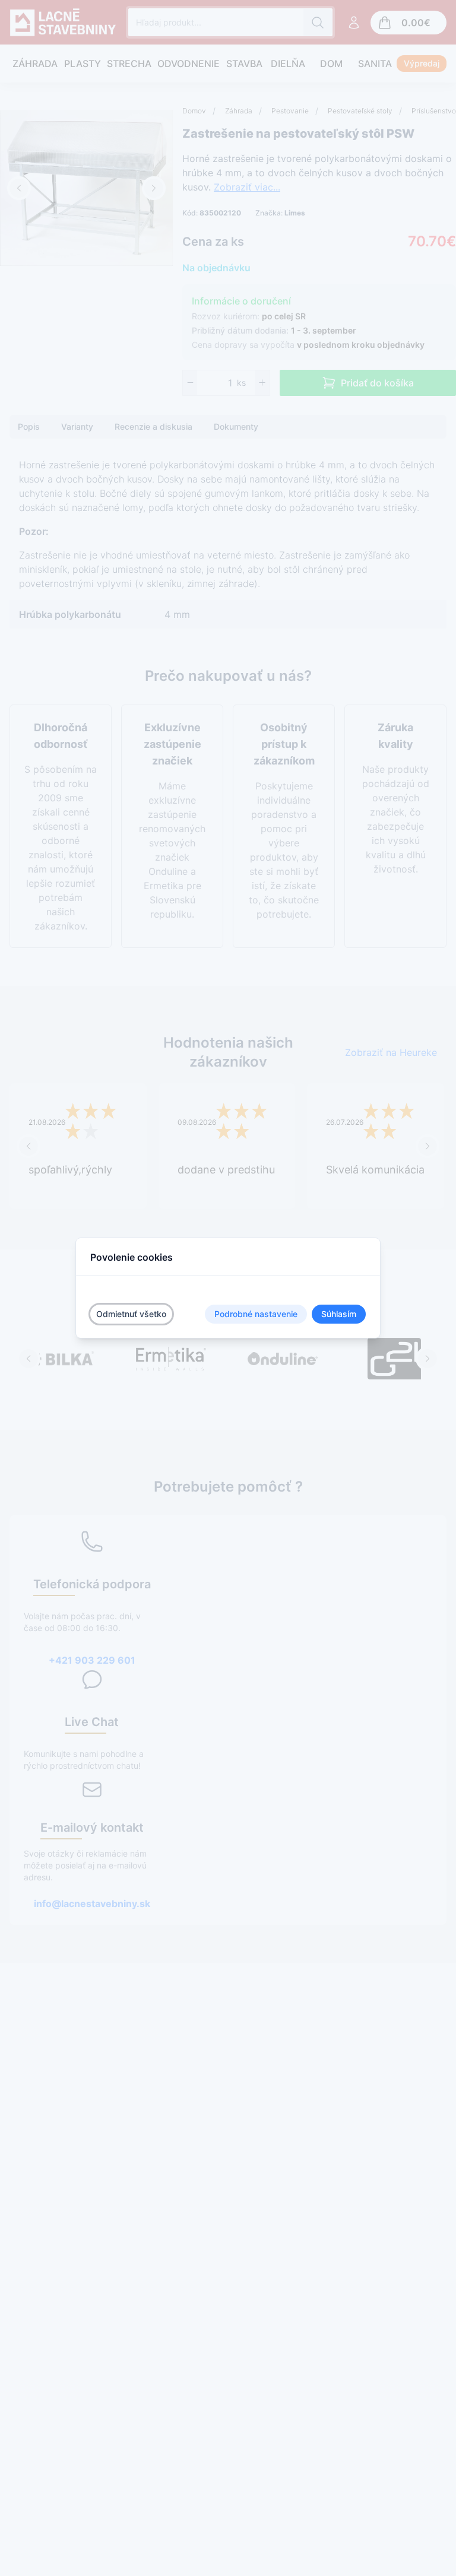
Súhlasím (339, 1314)
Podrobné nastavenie (256, 1314)
